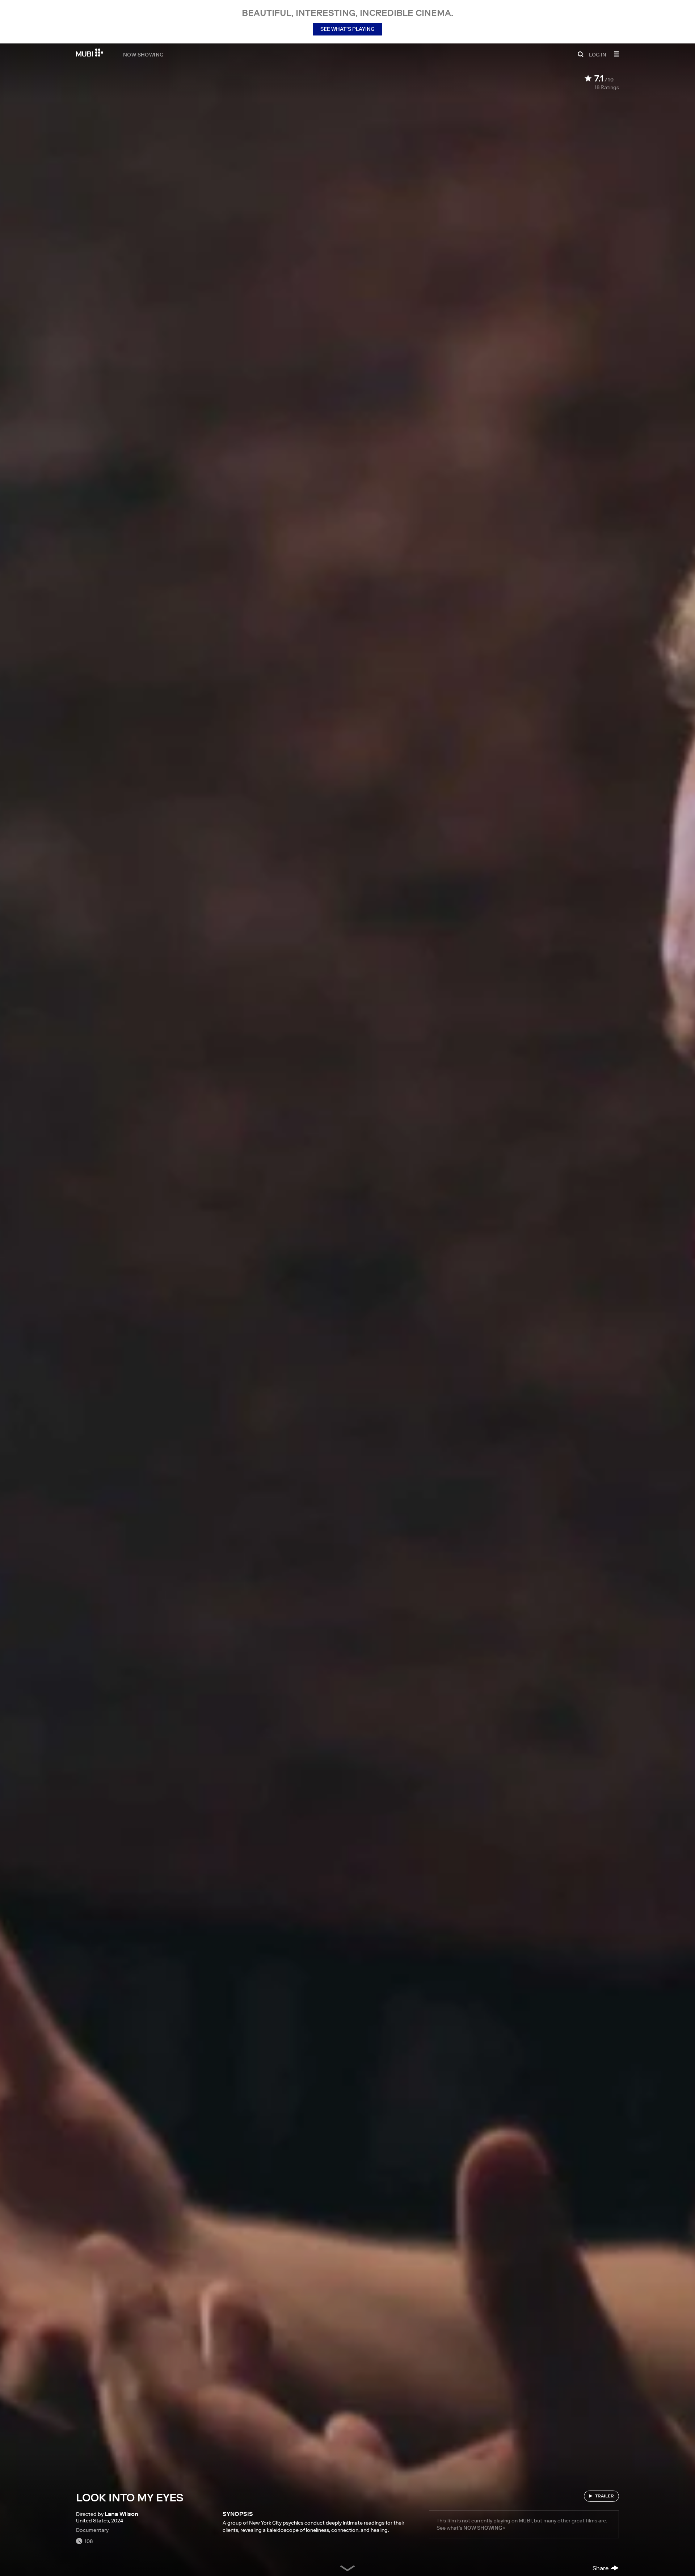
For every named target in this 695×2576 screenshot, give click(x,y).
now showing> (484, 2528)
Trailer (605, 2496)
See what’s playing (347, 29)
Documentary (92, 2530)
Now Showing (143, 54)
